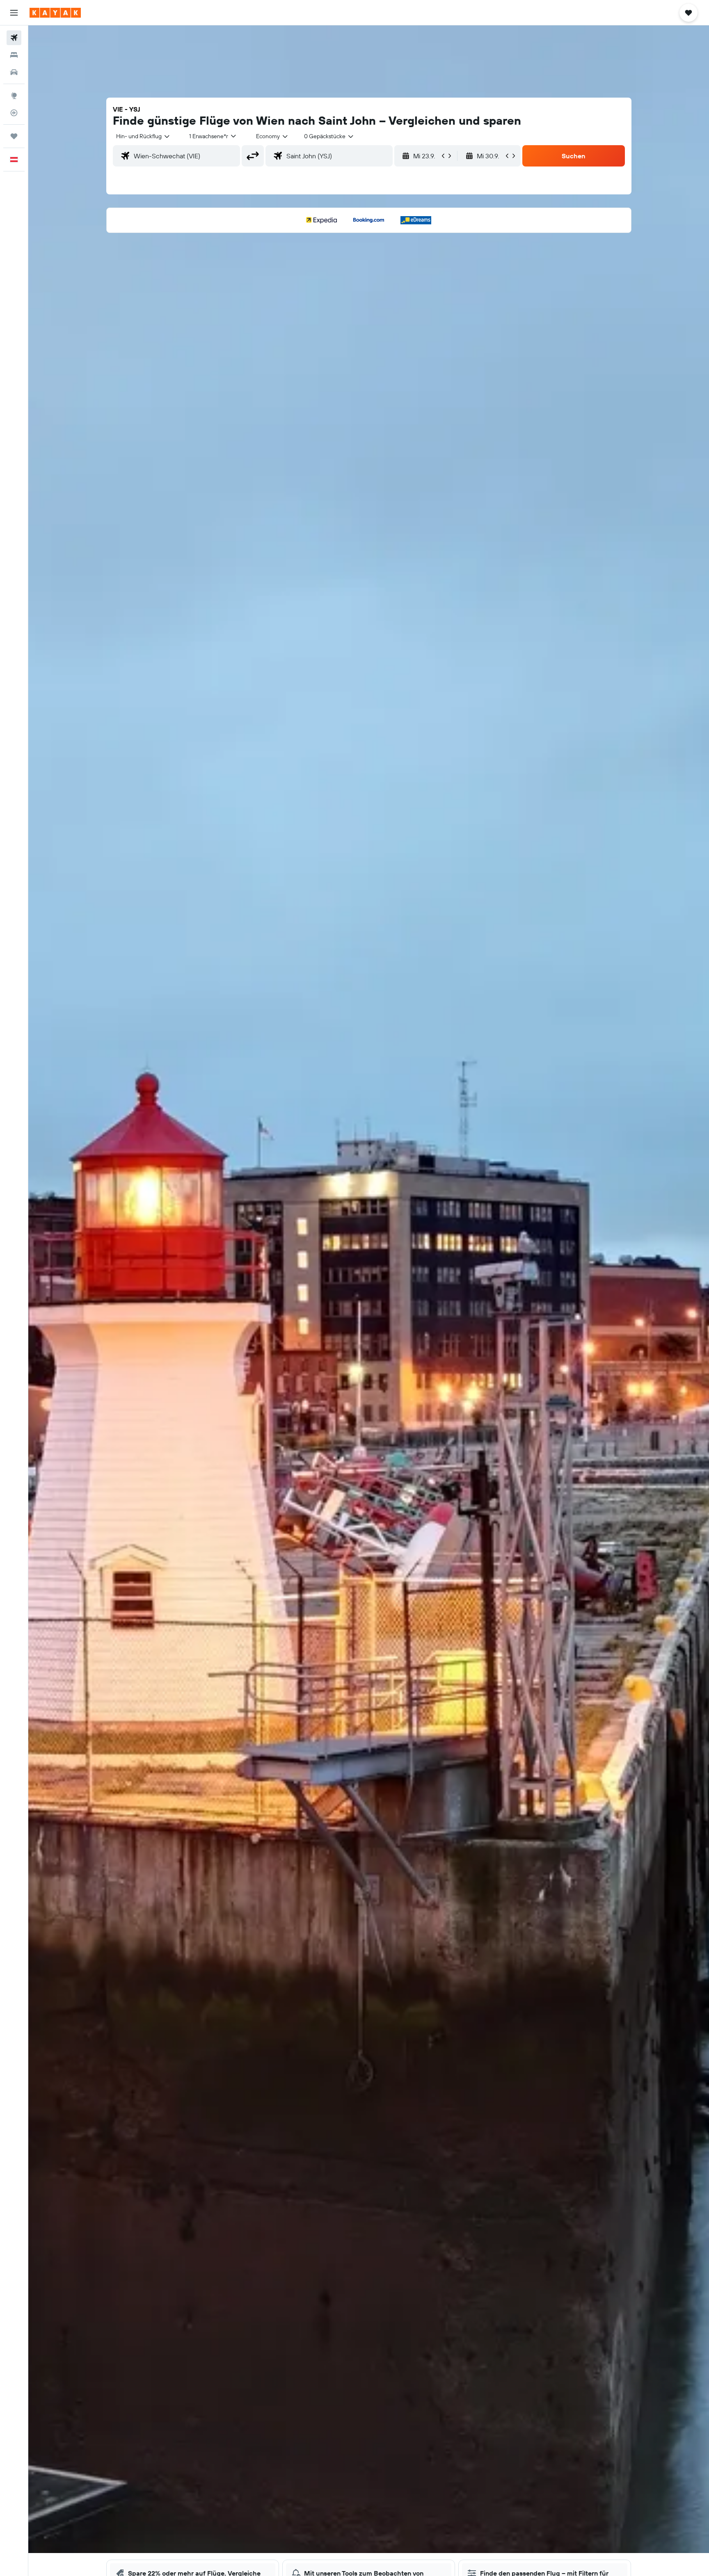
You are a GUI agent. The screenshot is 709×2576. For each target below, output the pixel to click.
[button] (14, 13)
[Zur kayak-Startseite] (55, 13)
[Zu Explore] (14, 96)
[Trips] (14, 136)
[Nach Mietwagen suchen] (14, 72)
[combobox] (143, 136)
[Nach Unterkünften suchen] (14, 55)
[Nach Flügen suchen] (14, 38)
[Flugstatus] (14, 113)
